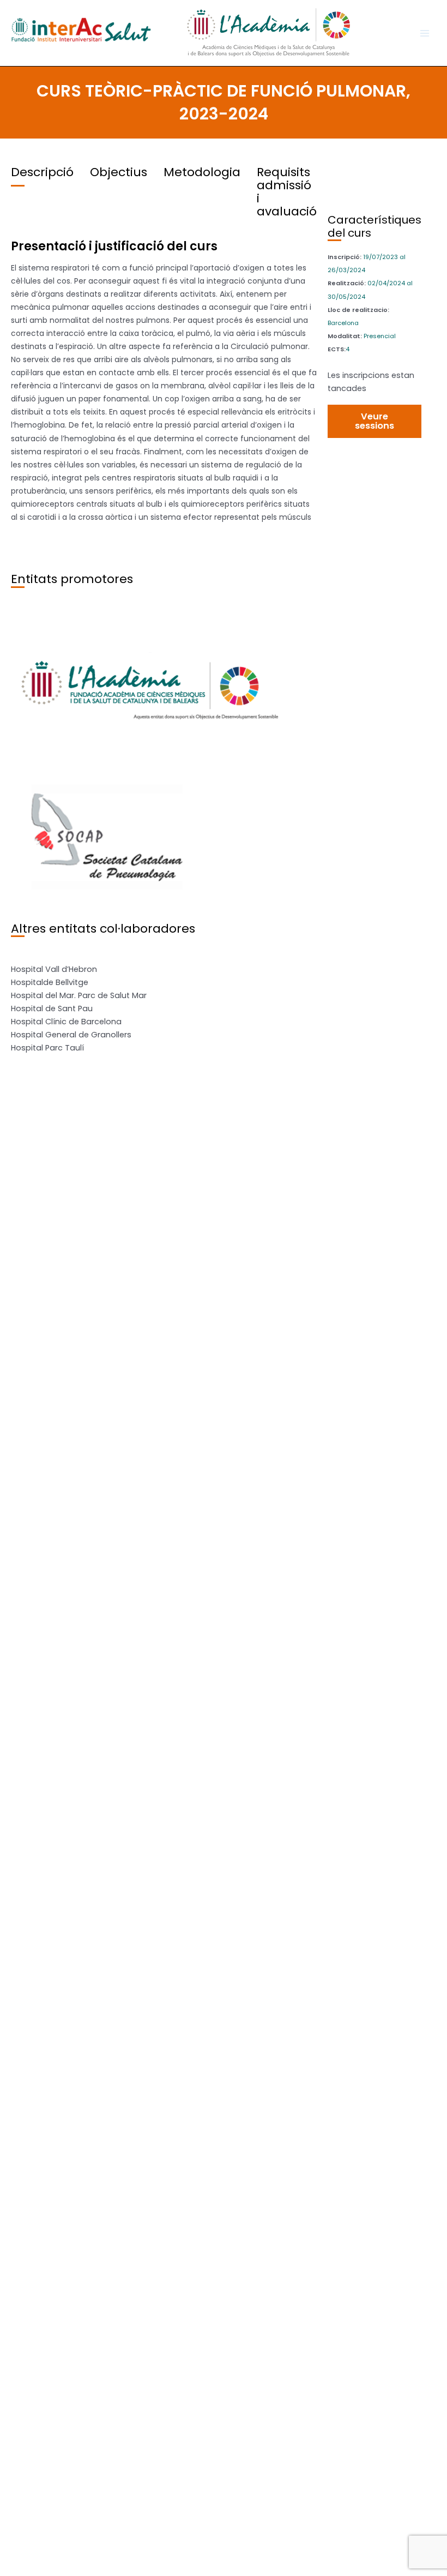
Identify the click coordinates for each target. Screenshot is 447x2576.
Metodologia (202, 172)
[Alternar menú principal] (425, 33)
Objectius (119, 172)
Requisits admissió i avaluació (287, 192)
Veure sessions (374, 421)
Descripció (42, 172)
